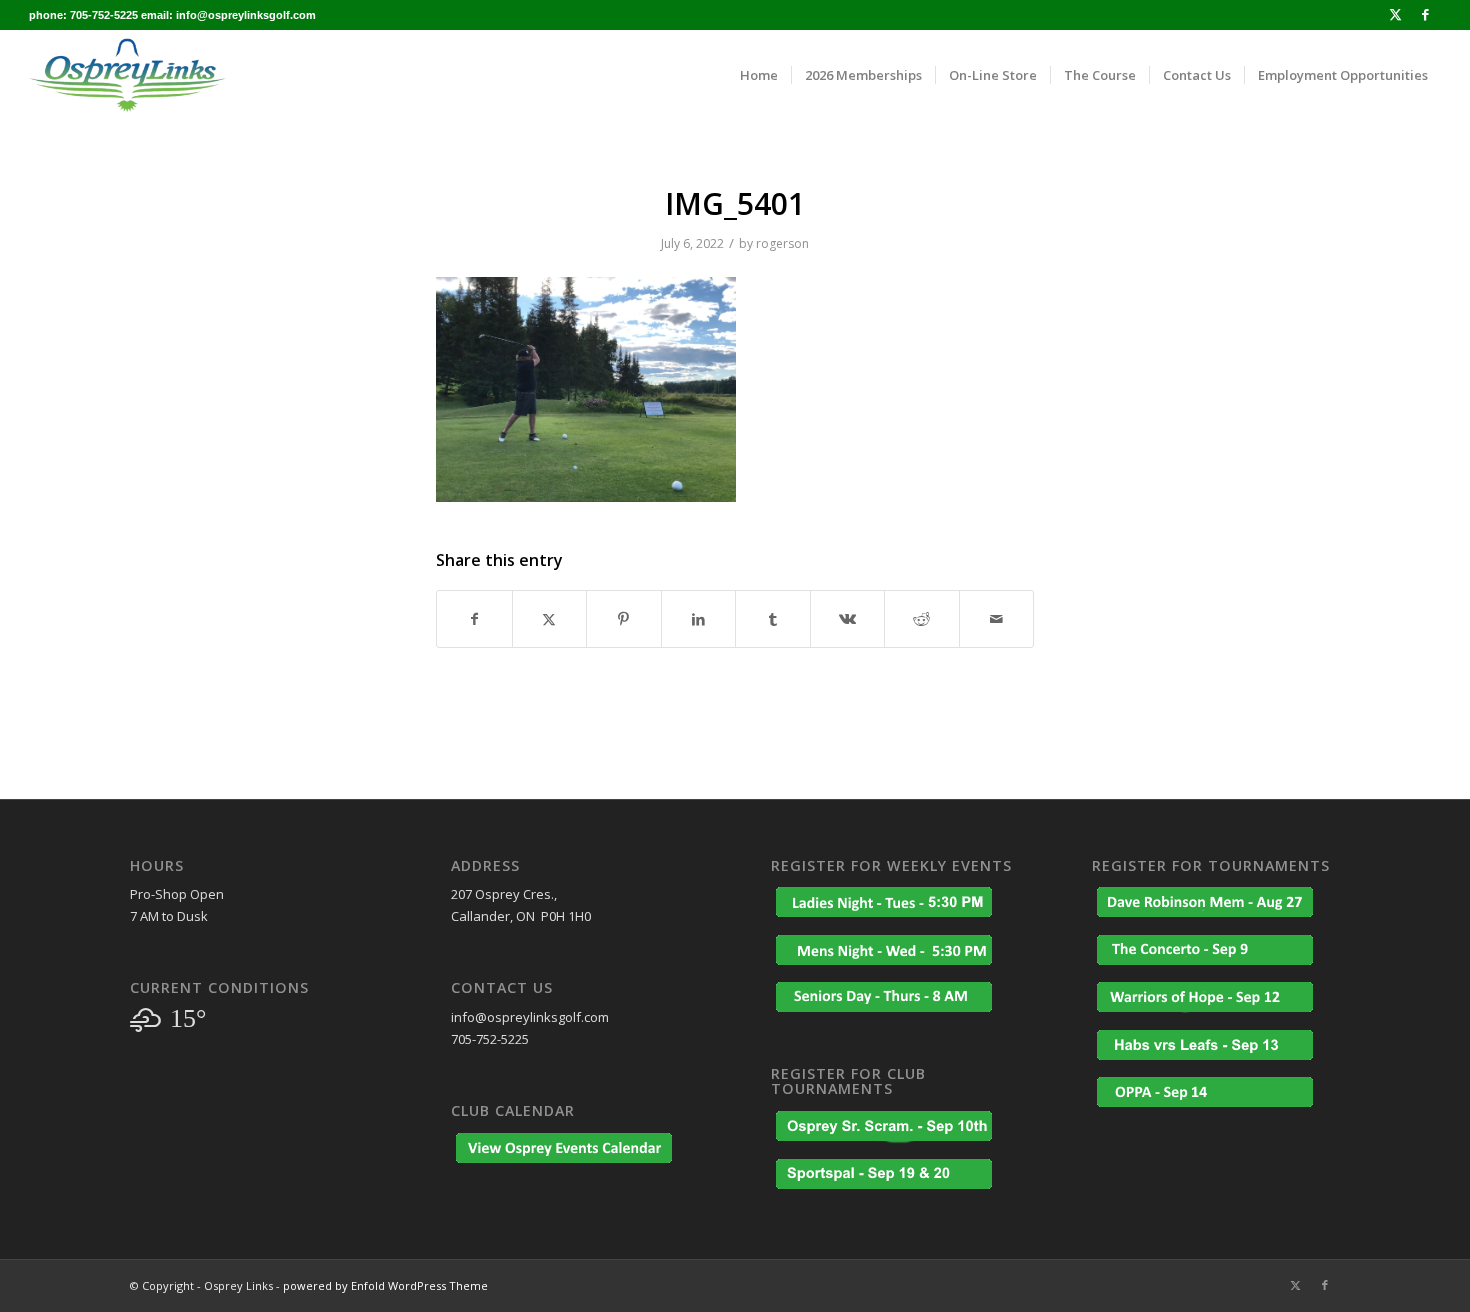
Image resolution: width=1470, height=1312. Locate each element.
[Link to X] (1395, 15)
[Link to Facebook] (1426, 15)
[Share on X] (550, 619)
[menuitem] (759, 75)
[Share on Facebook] (474, 619)
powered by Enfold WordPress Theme (385, 1285)
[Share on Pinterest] (624, 619)
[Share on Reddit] (922, 619)
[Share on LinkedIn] (699, 619)
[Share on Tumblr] (773, 619)
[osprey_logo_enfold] (127, 75)
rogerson (782, 243)
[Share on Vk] (848, 619)
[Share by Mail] (997, 619)
